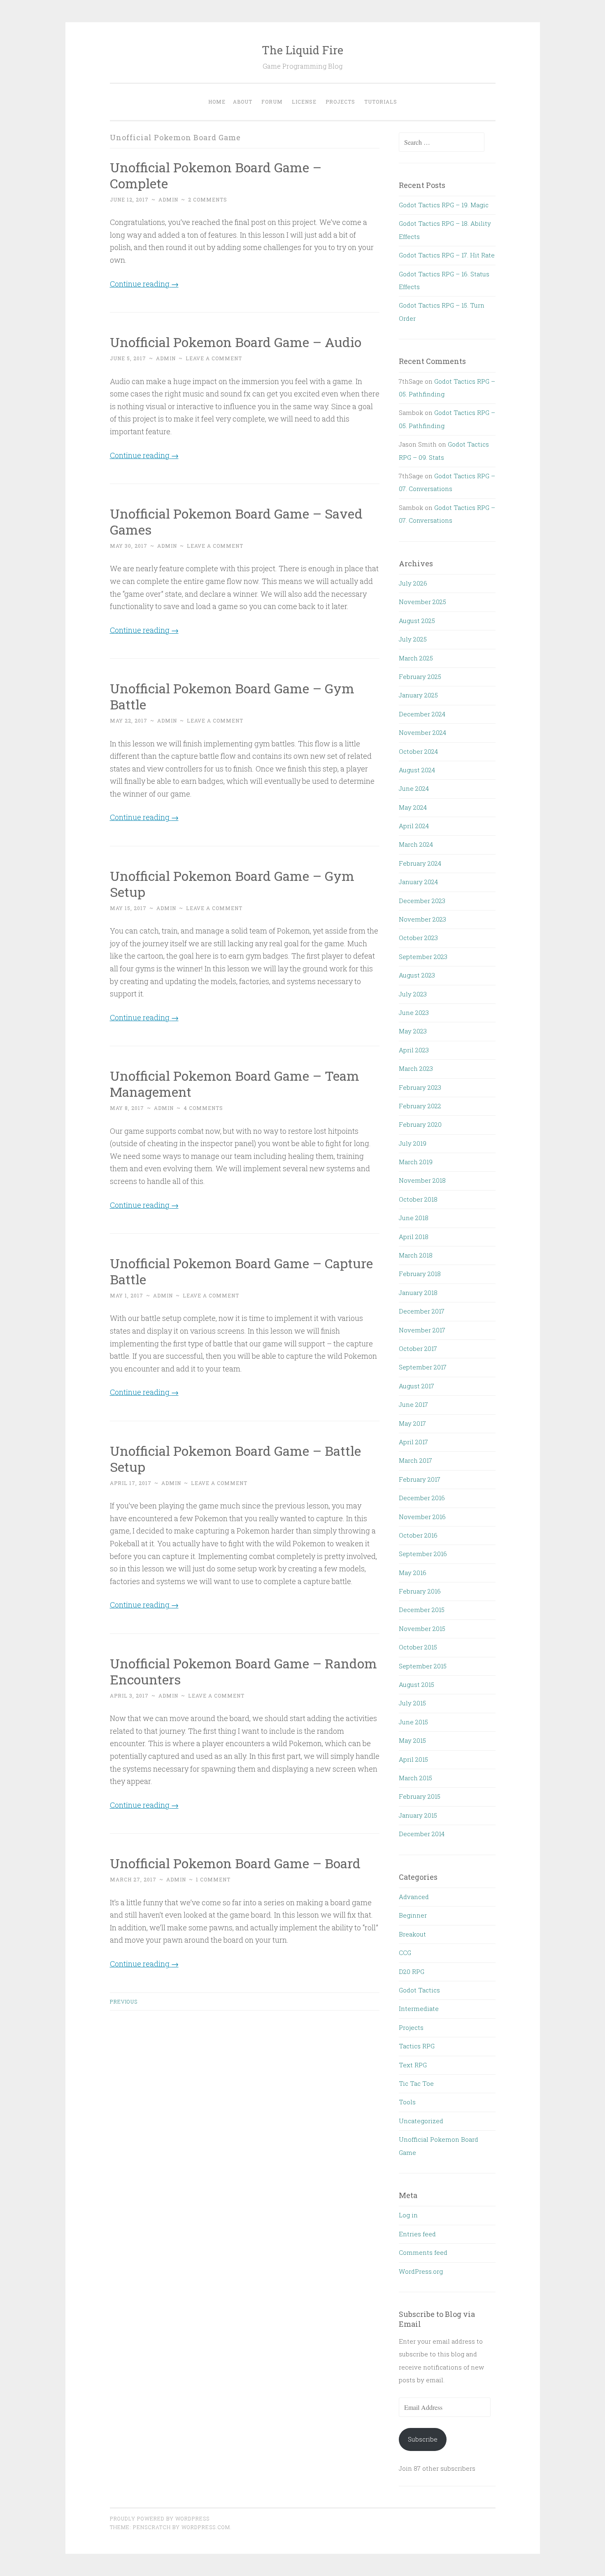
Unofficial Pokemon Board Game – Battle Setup (235, 1459)
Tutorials (381, 102)
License (304, 102)
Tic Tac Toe (416, 2083)
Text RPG (413, 2065)
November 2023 (422, 919)
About (243, 102)
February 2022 (420, 1106)
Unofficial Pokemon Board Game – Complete (216, 175)
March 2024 (416, 844)
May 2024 (413, 807)
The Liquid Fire (302, 50)
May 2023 (413, 1031)
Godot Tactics (419, 1990)
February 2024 (420, 863)
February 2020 (420, 1124)
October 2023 (418, 938)
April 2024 (414, 826)
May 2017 (412, 1423)
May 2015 (412, 1740)
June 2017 (413, 1404)
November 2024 (422, 732)
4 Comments (203, 1108)
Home (217, 102)
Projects (340, 102)
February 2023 (420, 1087)
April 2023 (414, 1050)
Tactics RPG (417, 2046)
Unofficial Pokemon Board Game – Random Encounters (243, 1671)
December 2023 (422, 901)
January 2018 (418, 1293)
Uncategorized (421, 2121)
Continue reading (144, 284)
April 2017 (413, 1442)
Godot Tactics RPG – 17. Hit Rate (447, 255)
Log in (408, 2215)
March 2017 (415, 1460)
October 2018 (418, 1199)
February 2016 (420, 1591)
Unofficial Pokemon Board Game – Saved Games (236, 521)
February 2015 (420, 1796)
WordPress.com (206, 2527)
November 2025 (422, 602)
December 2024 (422, 714)
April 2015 (413, 1759)
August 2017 (417, 1386)
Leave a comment (214, 358)
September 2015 (423, 1666)
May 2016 (413, 1573)
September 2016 (423, 1554)
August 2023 (417, 975)
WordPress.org (421, 2271)
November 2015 (422, 1629)
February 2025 (420, 676)
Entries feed (417, 2234)
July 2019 (413, 1143)
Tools (407, 2102)
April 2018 (414, 1237)
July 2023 (413, 994)
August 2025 (417, 621)
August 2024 (417, 770)
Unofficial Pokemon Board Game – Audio (236, 342)
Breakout (412, 1934)
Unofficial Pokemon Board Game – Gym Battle (232, 696)
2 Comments (208, 199)
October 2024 (418, 751)
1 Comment (213, 1879)
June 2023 (414, 1012)
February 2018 (420, 1274)
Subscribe (423, 2439)
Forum (272, 102)
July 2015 (412, 1703)
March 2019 (416, 1162)
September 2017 (423, 1367)
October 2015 (418, 1647)
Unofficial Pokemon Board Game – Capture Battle (241, 1271)
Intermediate (419, 2008)
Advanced (414, 1897)
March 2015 (415, 1778)
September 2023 (423, 957)
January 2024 (418, 882)
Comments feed (423, 2252)
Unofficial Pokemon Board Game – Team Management (235, 1084)
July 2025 (413, 639)
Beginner (413, 1915)
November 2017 (422, 1330)
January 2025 (418, 695)
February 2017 (420, 1479)
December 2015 (422, 1610)
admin (168, 199)
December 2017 (422, 1311)
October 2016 (418, 1535)
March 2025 (416, 658)
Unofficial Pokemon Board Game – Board (235, 1863)
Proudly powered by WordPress (160, 2518)
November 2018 (422, 1180)
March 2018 (416, 1255)
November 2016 (422, 1517)
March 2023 (416, 1068)
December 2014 (422, 1834)
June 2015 (413, 1722)
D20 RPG (412, 1971)
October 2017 (418, 1348)
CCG (405, 1953)
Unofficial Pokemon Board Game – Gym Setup (232, 884)
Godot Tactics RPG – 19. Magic (444, 205)
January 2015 (418, 1815)
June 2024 (414, 788)
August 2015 (417, 1684)
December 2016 (422, 1498)
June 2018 (414, 1218)
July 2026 (413, 583)
